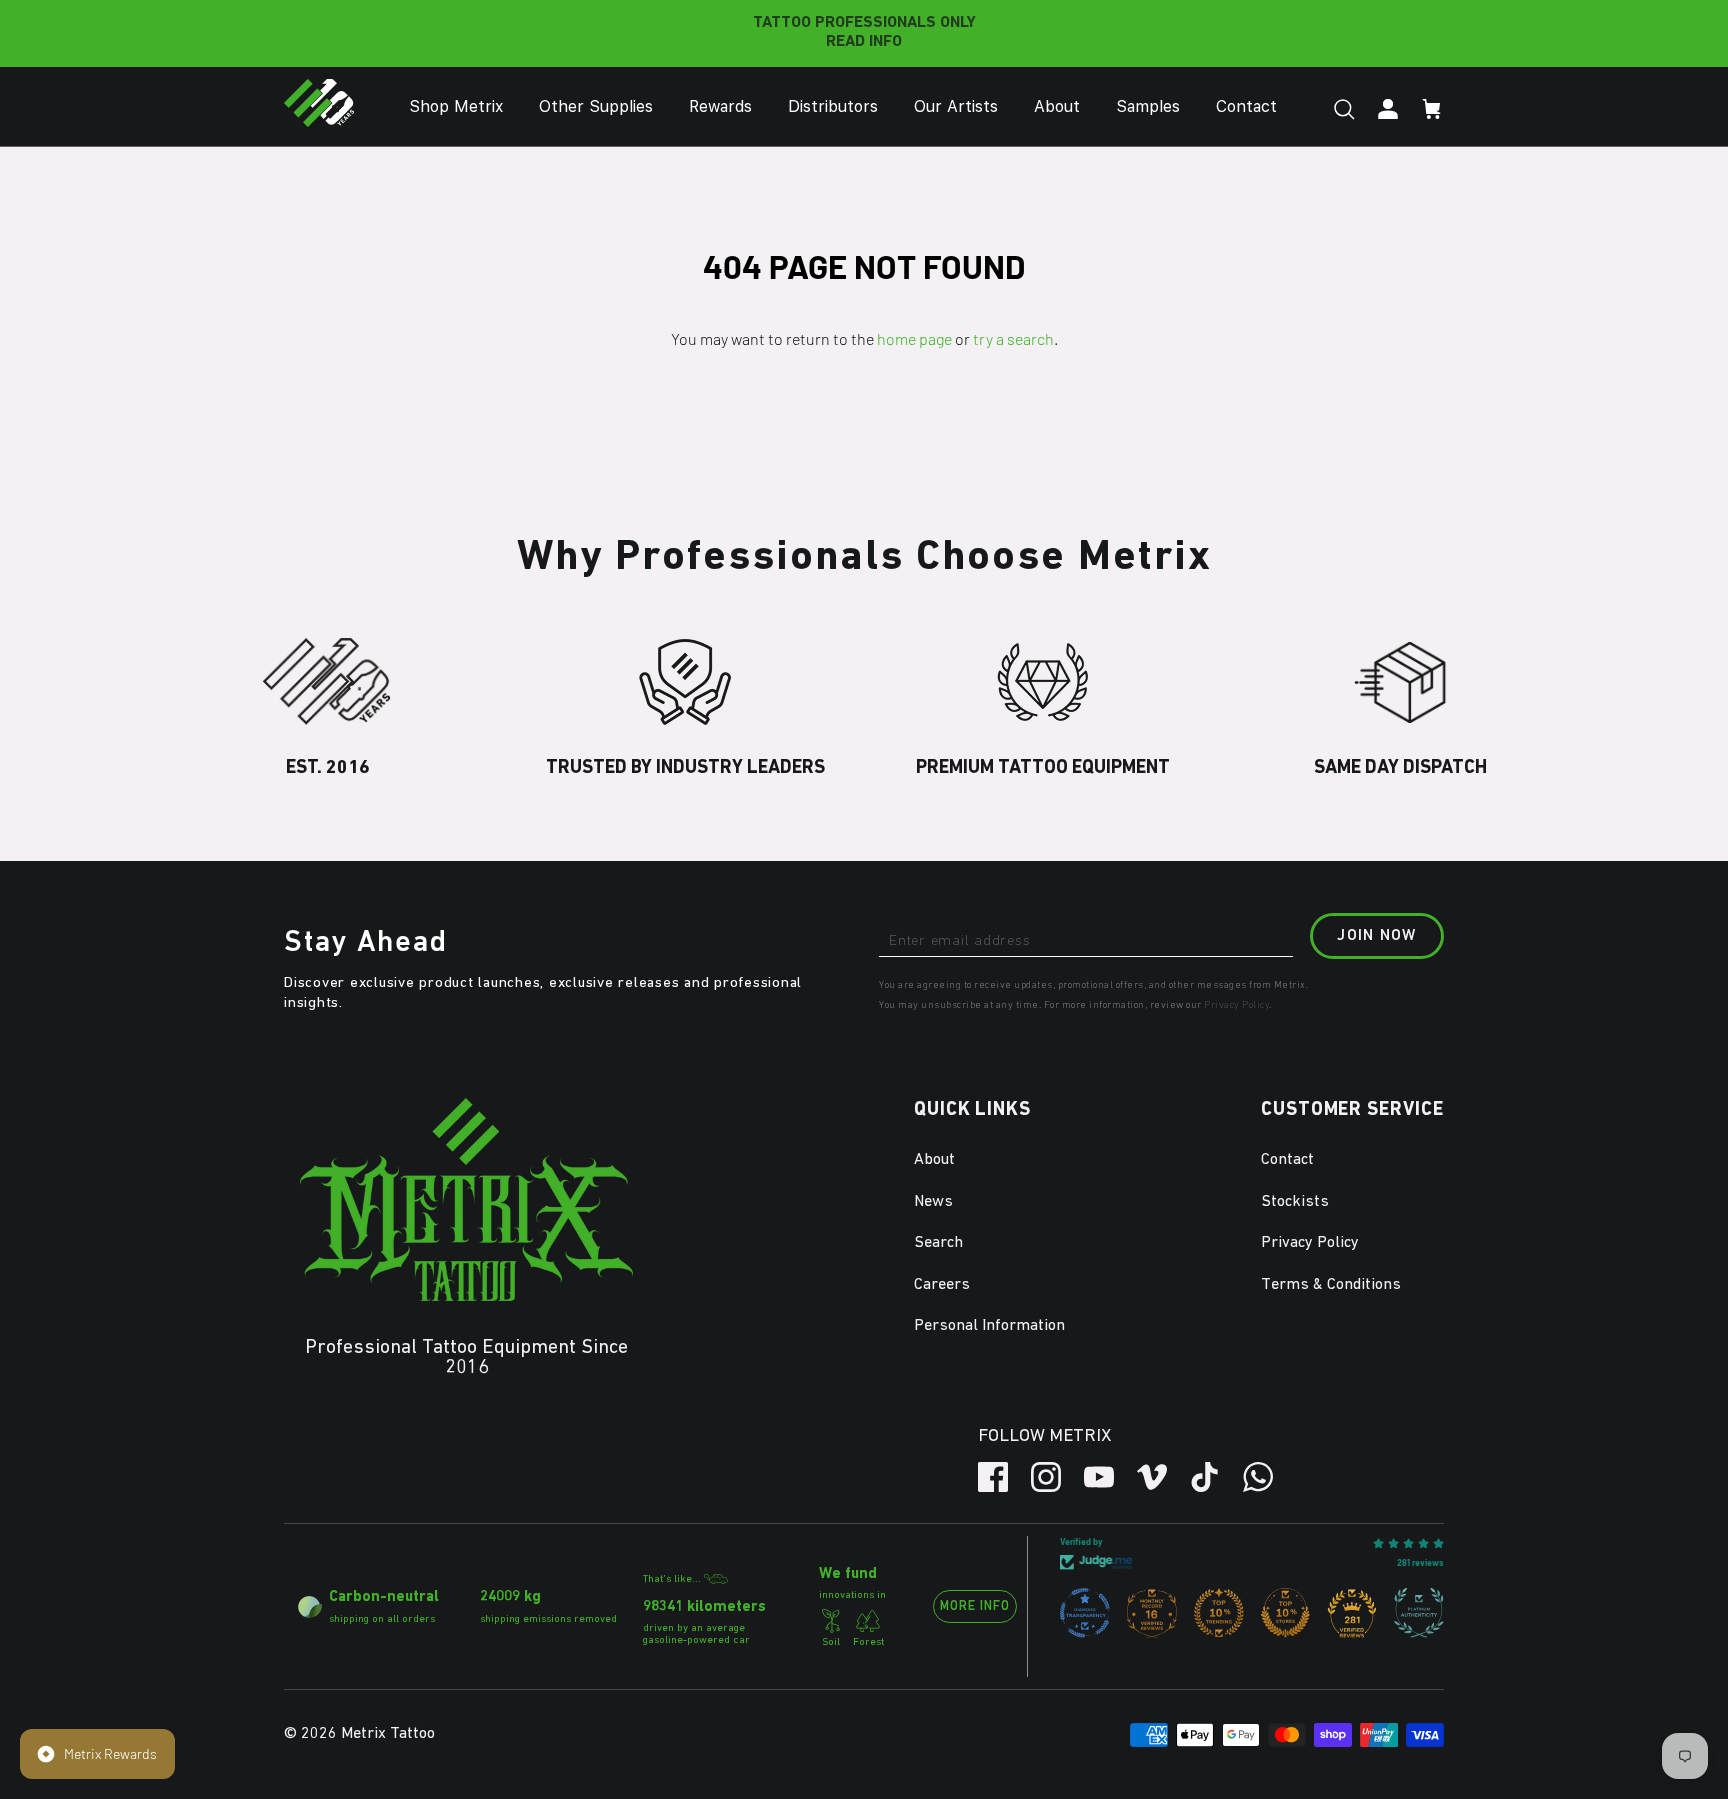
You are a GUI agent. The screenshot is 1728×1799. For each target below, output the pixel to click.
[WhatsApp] (1258, 1477)
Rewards (720, 106)
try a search (1013, 338)
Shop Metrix (456, 106)
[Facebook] (993, 1477)
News (933, 1202)
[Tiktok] (1205, 1477)
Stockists (1295, 1202)
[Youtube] (1099, 1477)
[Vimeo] (1152, 1477)
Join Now (1376, 936)
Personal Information (989, 1326)
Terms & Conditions (1331, 1285)
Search (938, 1243)
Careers (942, 1285)
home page (914, 338)
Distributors (833, 106)
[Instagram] (1046, 1477)
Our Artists (956, 106)
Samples (1148, 106)
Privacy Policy (1236, 1005)
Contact (1246, 106)
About (1057, 106)
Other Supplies (596, 106)
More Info (975, 1606)
